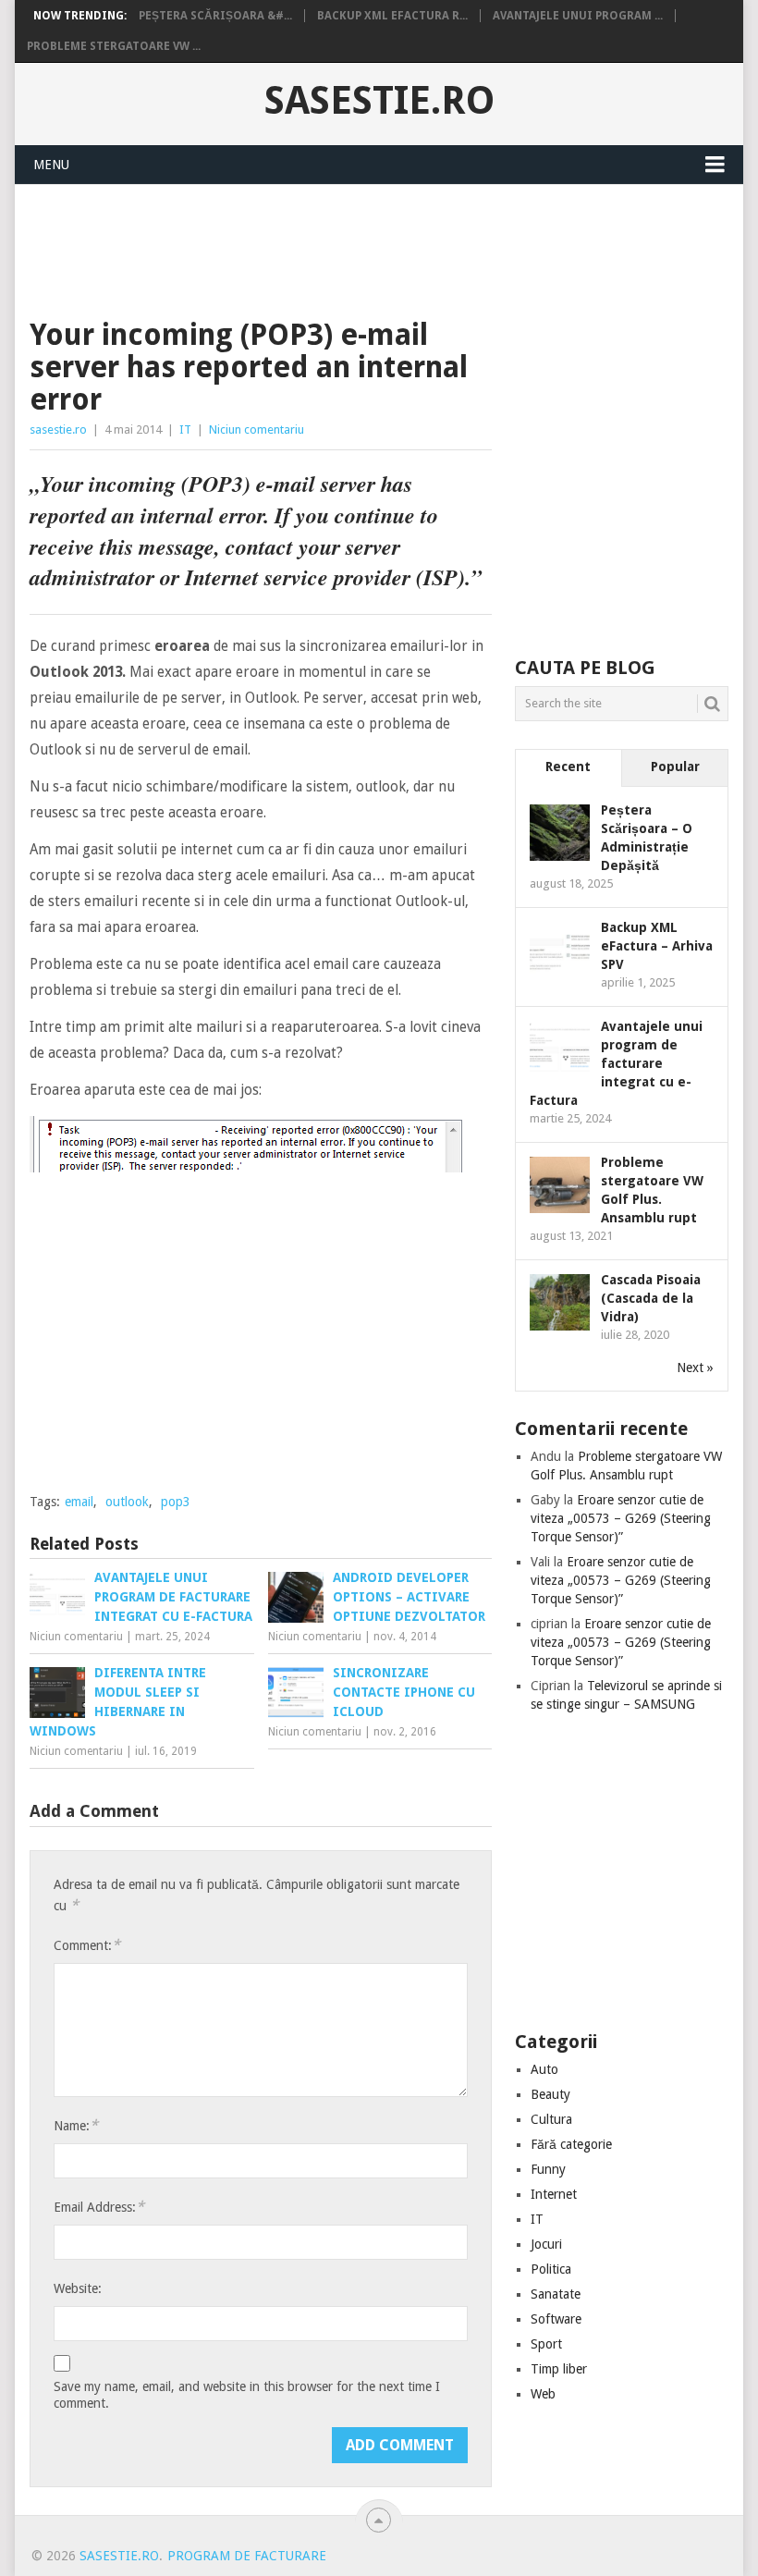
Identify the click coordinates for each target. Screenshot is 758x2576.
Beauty (550, 2094)
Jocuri (546, 2244)
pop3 (176, 1502)
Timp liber (559, 2369)
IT (185, 429)
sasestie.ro (379, 101)
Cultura (551, 2119)
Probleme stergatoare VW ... (114, 46)
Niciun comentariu (257, 429)
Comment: (87, 1945)
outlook (127, 1502)
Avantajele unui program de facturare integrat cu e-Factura (616, 1063)
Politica (551, 2269)
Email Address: (99, 2207)
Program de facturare (247, 2556)
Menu (51, 165)
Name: (76, 2125)
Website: (78, 2288)
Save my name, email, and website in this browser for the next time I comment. (247, 2395)
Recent (568, 767)
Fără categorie (571, 2144)
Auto (544, 2069)
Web (543, 2394)
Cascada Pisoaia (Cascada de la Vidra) (651, 1298)
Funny (548, 2169)
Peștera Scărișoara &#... (215, 16)
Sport (546, 2344)
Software (556, 2319)
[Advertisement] (366, 249)
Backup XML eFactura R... (392, 16)
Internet (554, 2194)
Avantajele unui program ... (578, 16)
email (79, 1502)
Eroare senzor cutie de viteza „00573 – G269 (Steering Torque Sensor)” (621, 1518)
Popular (675, 767)
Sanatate (556, 2294)
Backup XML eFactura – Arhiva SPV (657, 946)
